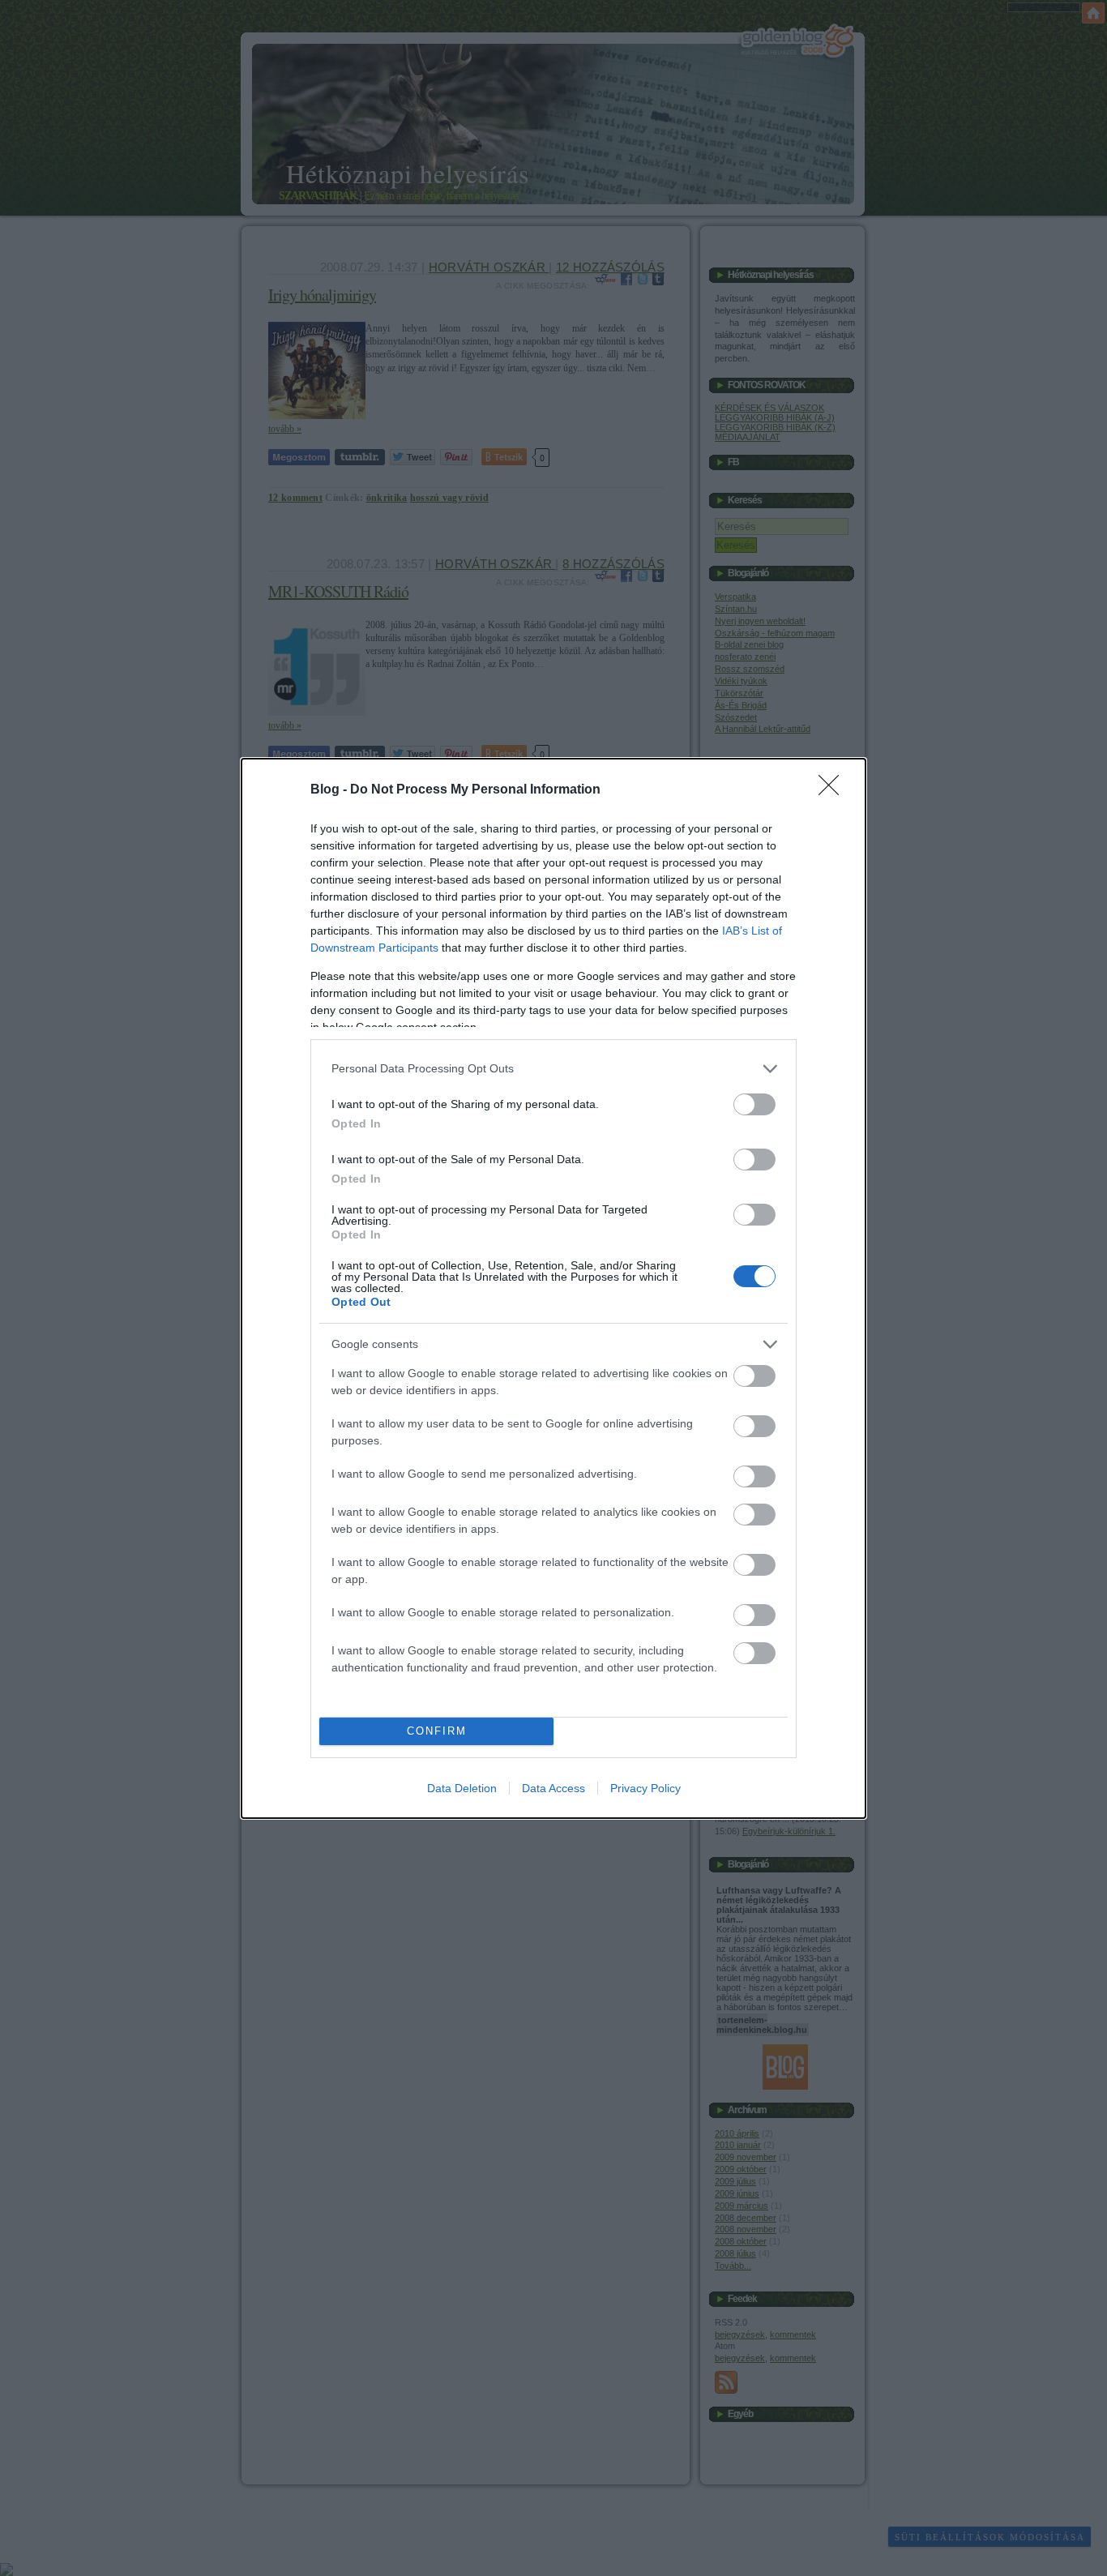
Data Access (553, 1788)
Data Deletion (462, 1788)
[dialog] (553, 1288)
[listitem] (553, 1069)
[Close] (834, 790)
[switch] (754, 1104)
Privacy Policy (645, 1788)
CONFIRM (437, 1731)
